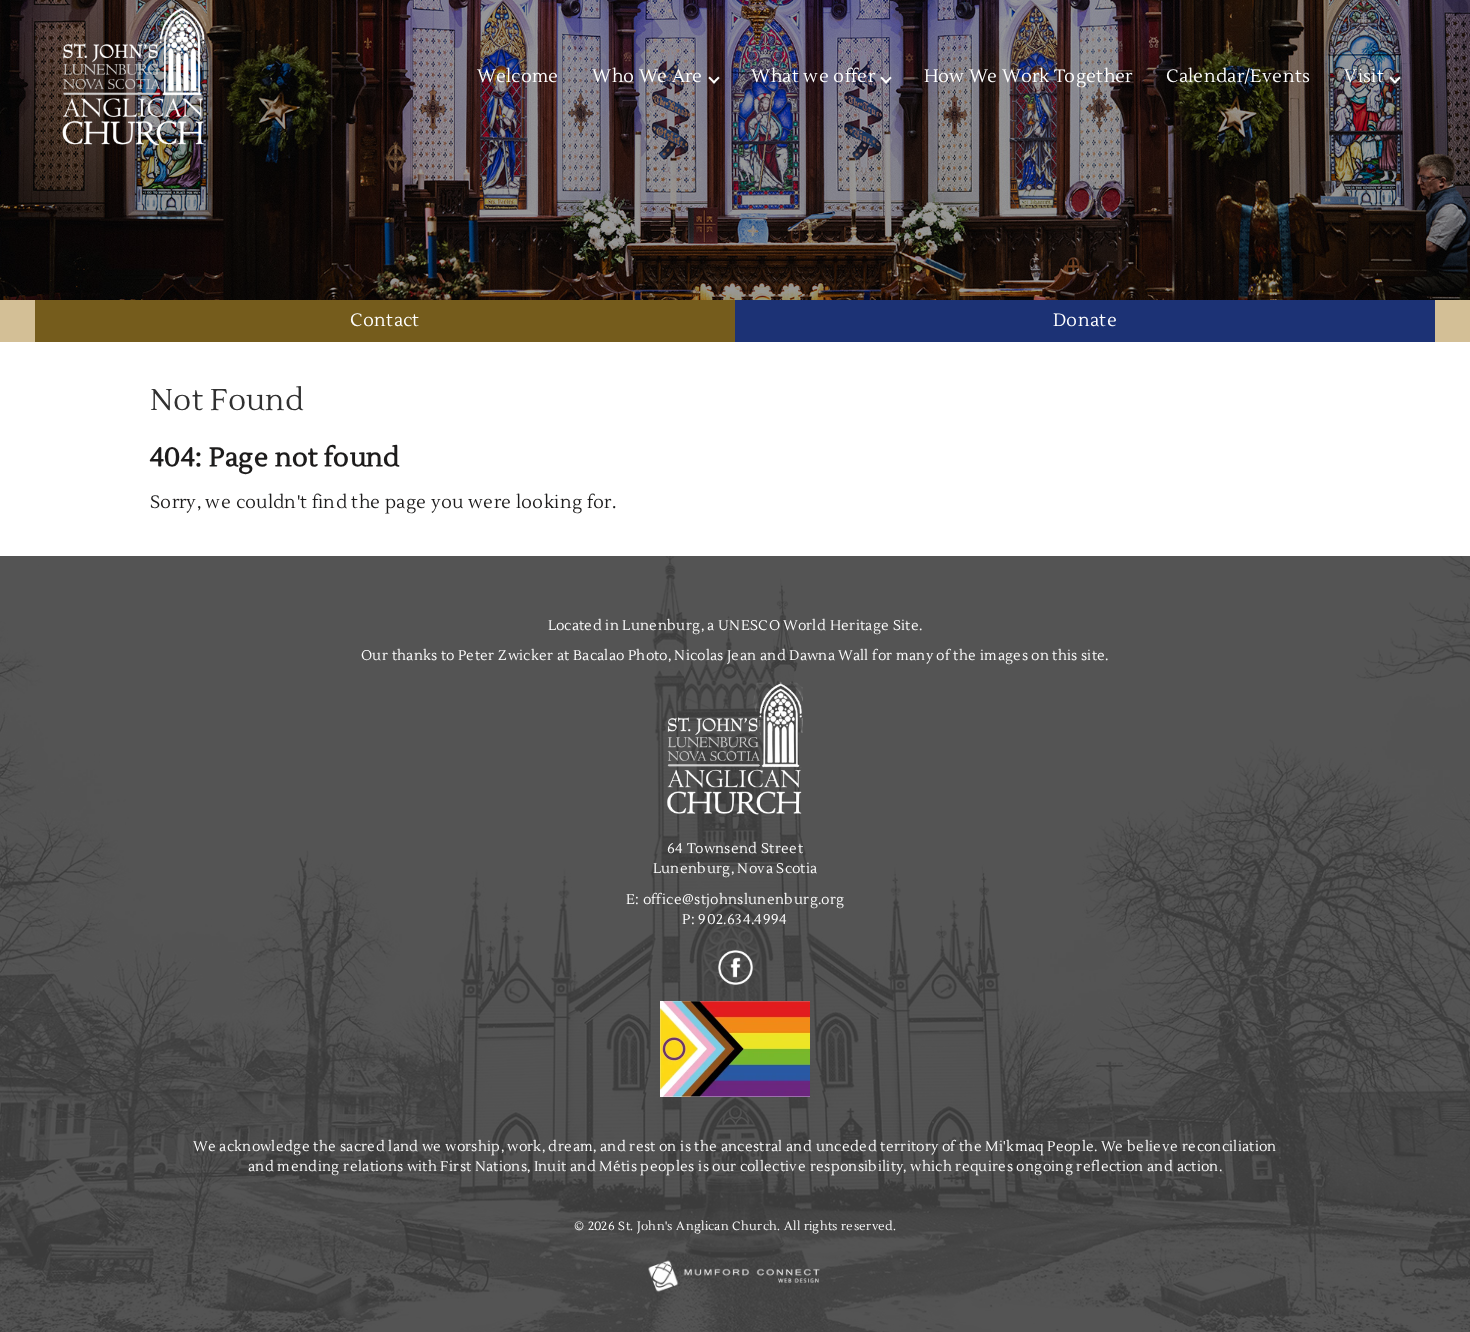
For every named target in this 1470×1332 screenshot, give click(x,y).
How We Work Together (1028, 76)
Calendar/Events (1238, 76)
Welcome (517, 76)
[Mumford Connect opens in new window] (735, 1290)
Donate (1085, 320)
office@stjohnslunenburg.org (744, 899)
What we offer (813, 76)
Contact (384, 320)
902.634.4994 (742, 919)
